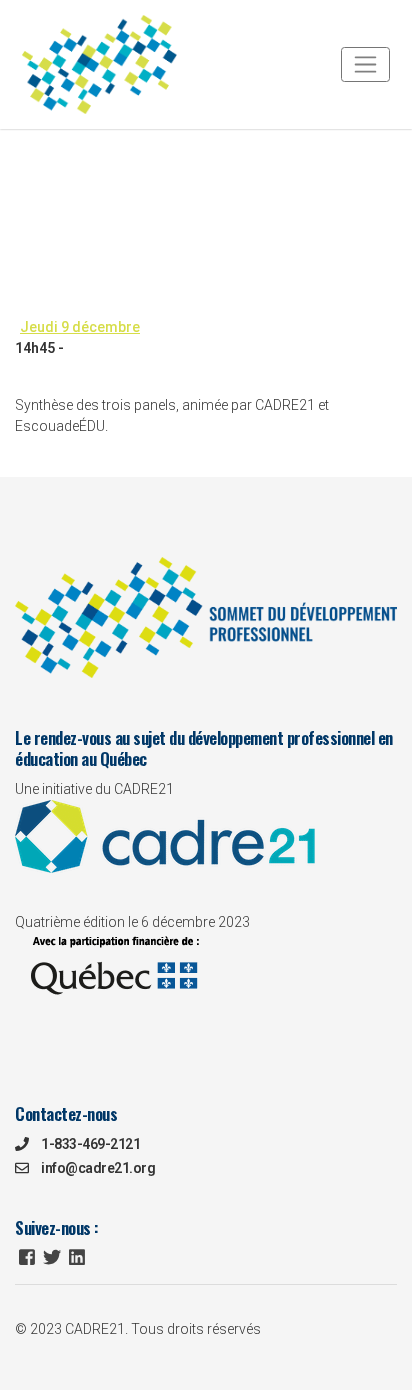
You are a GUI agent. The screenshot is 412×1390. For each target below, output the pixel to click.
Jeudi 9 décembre (181, 138)
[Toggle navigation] (365, 64)
